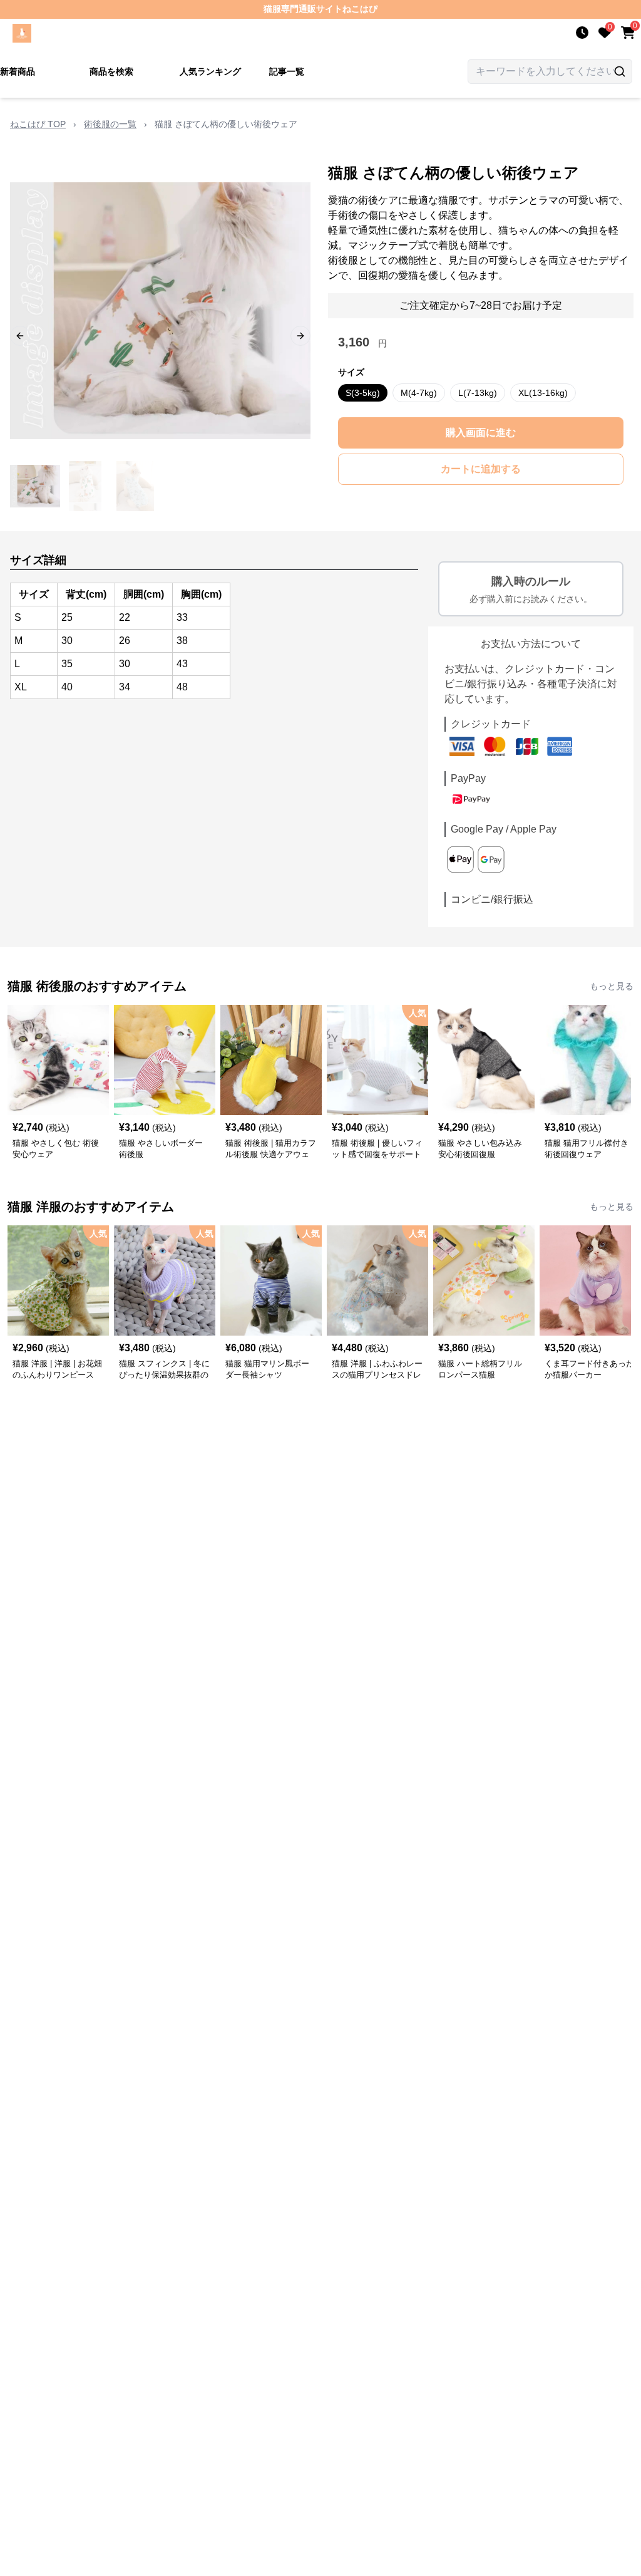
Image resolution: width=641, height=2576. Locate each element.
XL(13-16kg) (543, 393)
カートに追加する (481, 469)
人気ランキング (210, 71)
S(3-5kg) (363, 393)
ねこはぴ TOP (38, 124)
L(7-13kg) (478, 393)
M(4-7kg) (419, 393)
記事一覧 (287, 71)
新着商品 (18, 71)
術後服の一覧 (110, 124)
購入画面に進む (481, 433)
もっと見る (612, 986)
